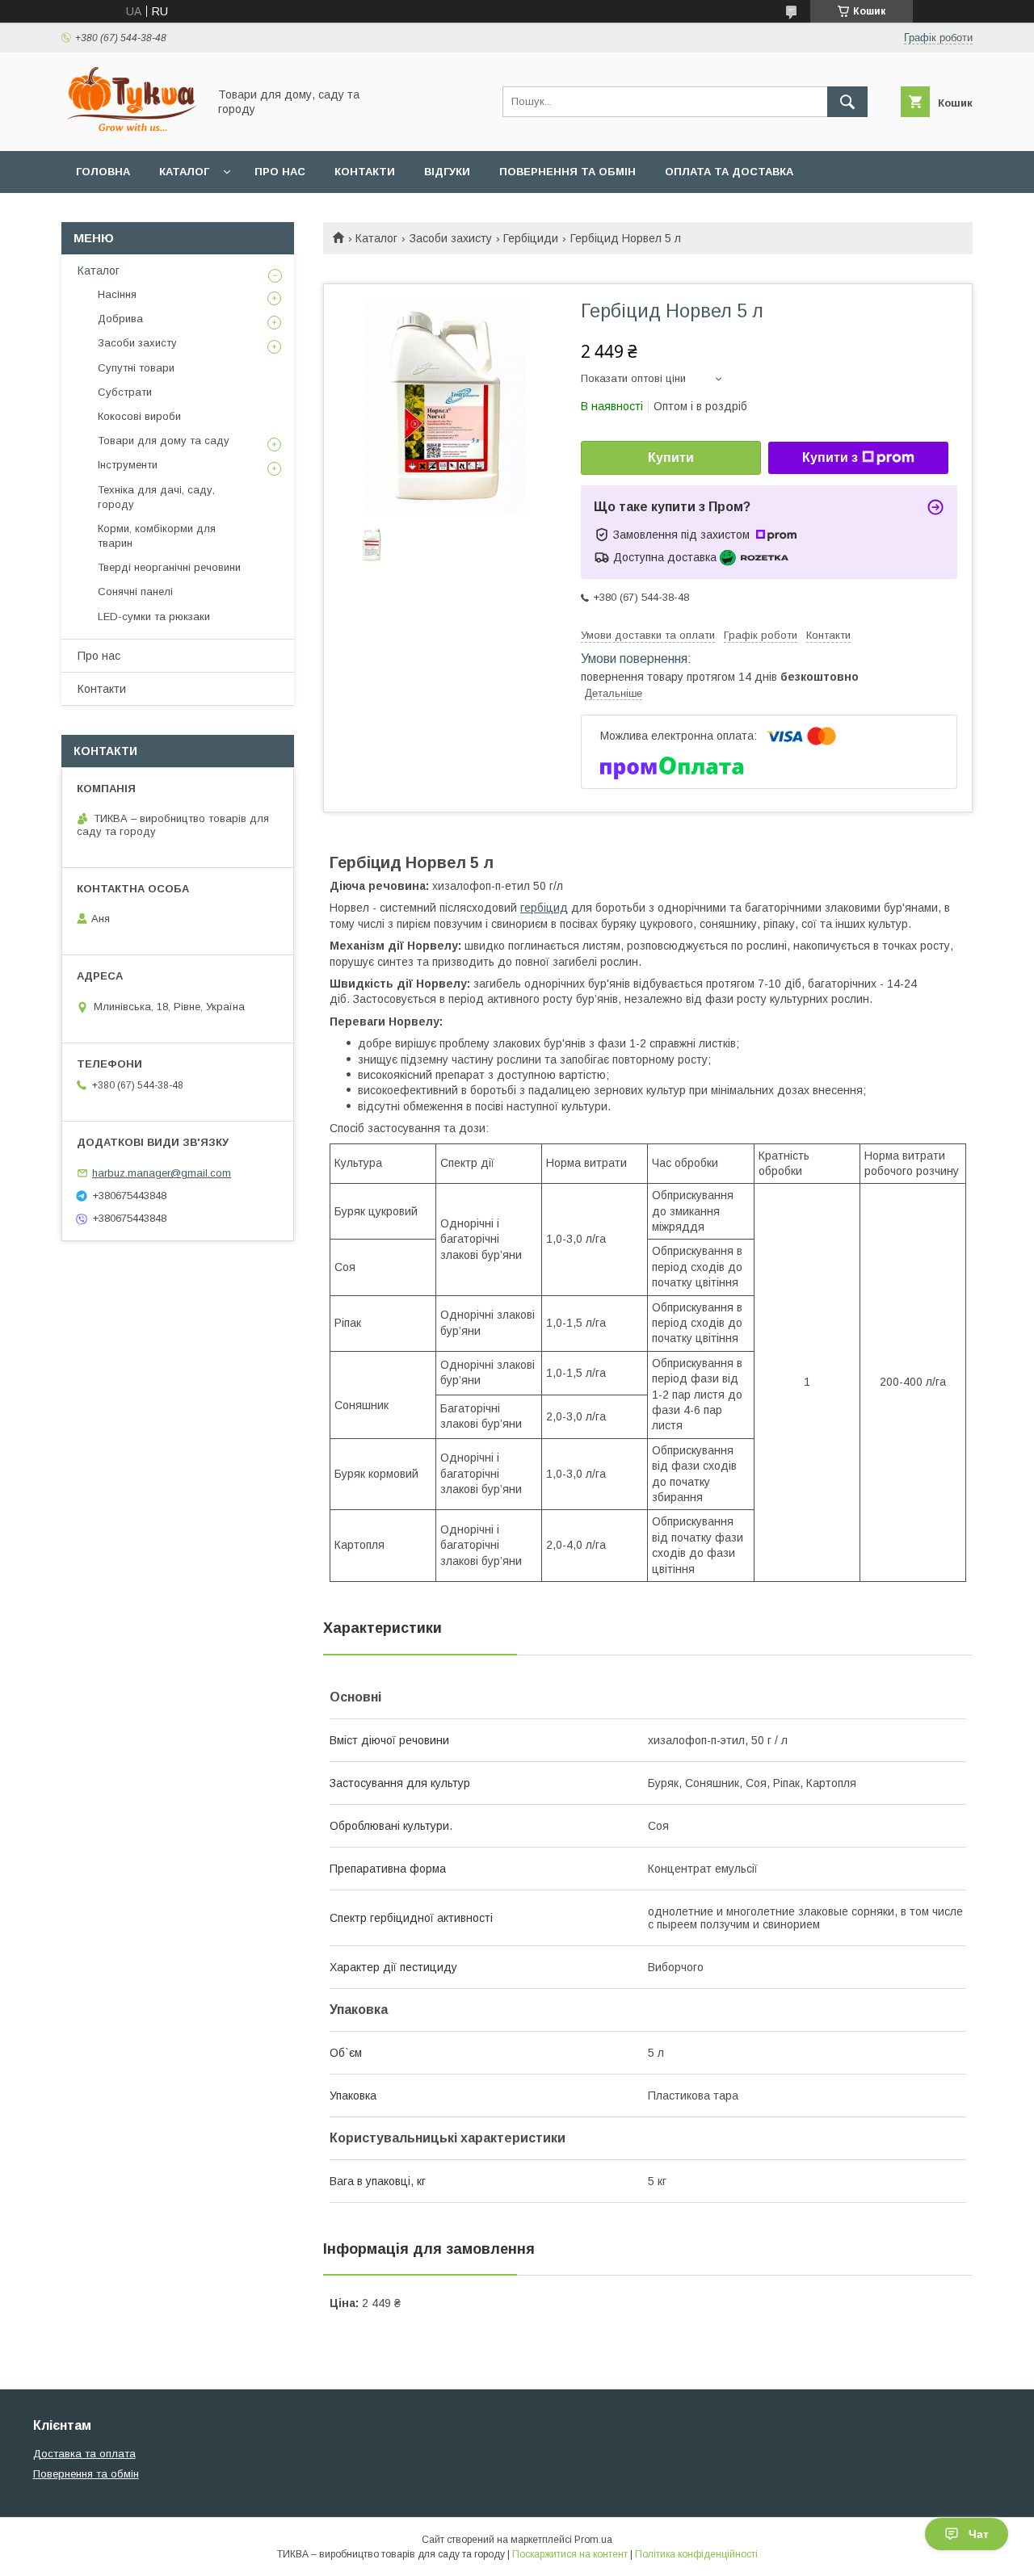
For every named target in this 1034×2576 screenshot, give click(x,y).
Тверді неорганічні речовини (169, 567)
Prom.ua (593, 2540)
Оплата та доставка (729, 172)
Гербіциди (531, 238)
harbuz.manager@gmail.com (162, 1173)
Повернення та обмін (567, 172)
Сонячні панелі (135, 592)
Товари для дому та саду (164, 441)
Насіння (117, 294)
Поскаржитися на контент (570, 2554)
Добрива (120, 319)
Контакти (365, 172)
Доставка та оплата (84, 2454)
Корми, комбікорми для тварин (157, 536)
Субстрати (125, 392)
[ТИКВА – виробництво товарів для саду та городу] (130, 130)
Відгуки (447, 172)
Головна (103, 172)
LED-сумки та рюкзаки (154, 617)
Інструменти (128, 465)
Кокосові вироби (139, 416)
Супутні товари (136, 368)
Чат (979, 2534)
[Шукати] (847, 102)
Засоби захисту (451, 238)
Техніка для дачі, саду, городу (156, 497)
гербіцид (544, 908)
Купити (671, 457)
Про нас (280, 172)
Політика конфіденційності (696, 2554)
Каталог (184, 172)
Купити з (830, 457)
